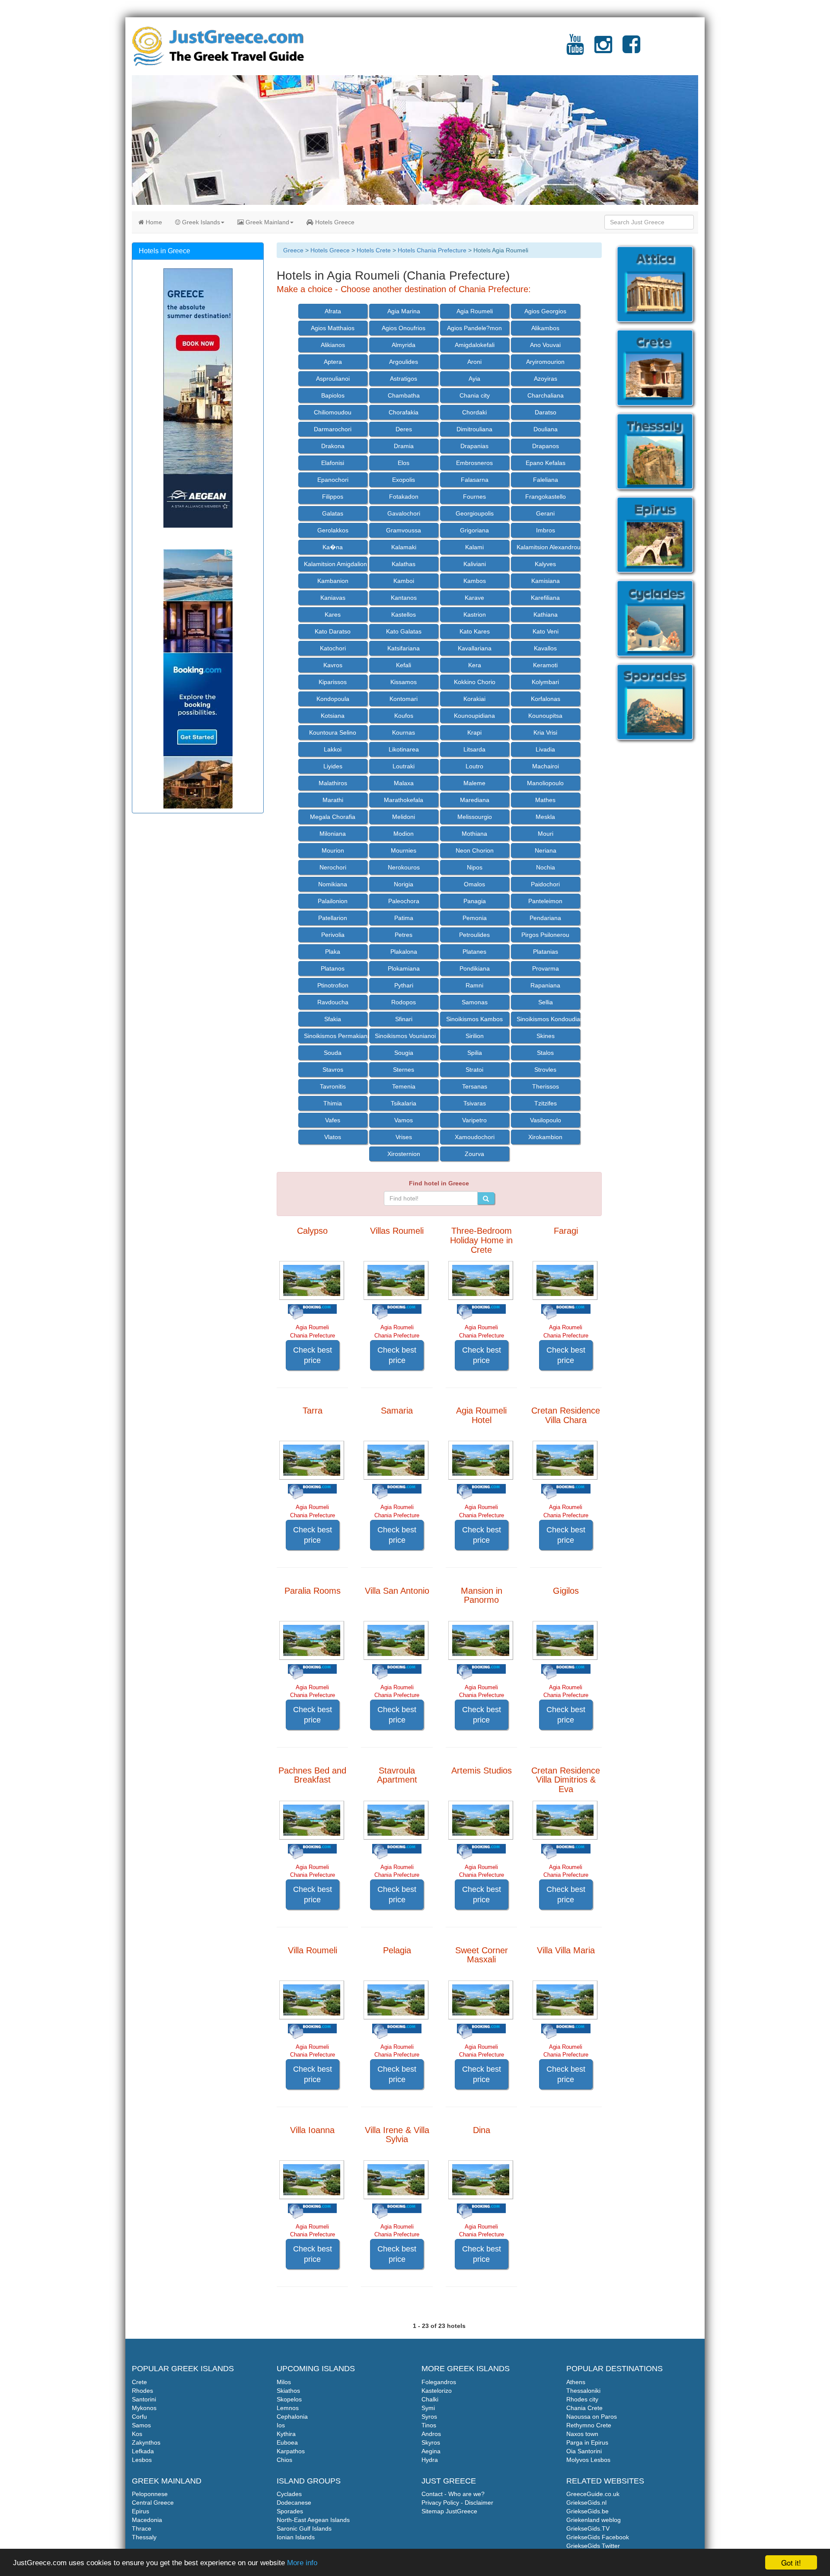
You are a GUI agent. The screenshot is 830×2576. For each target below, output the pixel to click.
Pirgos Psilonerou (545, 935)
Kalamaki (404, 547)
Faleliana (546, 480)
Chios (284, 2460)
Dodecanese (294, 2503)
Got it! (791, 2562)
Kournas (404, 732)
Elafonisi (333, 463)
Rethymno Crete (589, 2425)
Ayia (474, 379)
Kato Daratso (333, 631)
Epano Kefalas (546, 463)
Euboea (287, 2442)
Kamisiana (546, 581)
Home (153, 222)
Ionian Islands (296, 2537)
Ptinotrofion (333, 985)
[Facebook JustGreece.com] (631, 50)
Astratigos (404, 379)
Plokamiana (404, 968)
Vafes (333, 1120)
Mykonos (144, 2408)
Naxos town (582, 2434)
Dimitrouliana (474, 429)
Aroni (474, 362)
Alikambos (545, 328)
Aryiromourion (545, 362)
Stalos (545, 1053)
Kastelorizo (437, 2391)
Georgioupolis (475, 513)
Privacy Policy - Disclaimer (457, 2503)
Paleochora (404, 901)
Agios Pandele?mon (474, 328)
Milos (284, 2382)
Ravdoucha (333, 1002)
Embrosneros (474, 463)
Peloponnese (150, 2494)
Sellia (546, 1002)
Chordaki (474, 412)
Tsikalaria (404, 1103)
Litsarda (474, 749)
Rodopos (404, 1002)
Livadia (545, 749)
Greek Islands (200, 222)
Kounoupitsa (545, 716)
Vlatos (333, 1137)
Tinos (429, 2425)
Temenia (404, 1086)
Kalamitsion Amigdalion (335, 564)
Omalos (474, 884)
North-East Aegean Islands (313, 2520)
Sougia (404, 1053)
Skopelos (289, 2399)
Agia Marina (404, 311)
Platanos (333, 968)
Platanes (474, 952)
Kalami (474, 547)
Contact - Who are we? (453, 2494)
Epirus (140, 2511)
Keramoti (545, 665)
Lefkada (143, 2451)
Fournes (474, 497)
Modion (404, 834)
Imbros (546, 530)
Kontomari (404, 699)
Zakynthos (146, 2442)
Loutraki (404, 766)
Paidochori (545, 884)
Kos (137, 2434)
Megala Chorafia (333, 817)
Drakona (333, 446)
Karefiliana (545, 598)
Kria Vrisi (545, 732)
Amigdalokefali (475, 345)
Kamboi (404, 581)
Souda (333, 1053)
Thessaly (144, 2537)
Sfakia (333, 1019)
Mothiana (474, 834)
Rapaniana (545, 985)
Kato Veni (546, 631)
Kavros (333, 665)
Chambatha (404, 395)
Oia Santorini (584, 2451)
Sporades (290, 2511)
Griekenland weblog (594, 2520)
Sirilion (475, 1036)
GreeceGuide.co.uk (593, 2494)
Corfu (139, 2417)
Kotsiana (333, 716)
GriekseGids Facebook (598, 2537)
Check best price (313, 1355)
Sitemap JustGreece (449, 2511)
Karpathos (291, 2451)
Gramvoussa (404, 530)
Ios (281, 2425)
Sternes (404, 1070)
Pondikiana (475, 968)
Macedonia (147, 2520)
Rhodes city (582, 2399)
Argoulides (404, 362)
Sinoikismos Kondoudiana (548, 1019)
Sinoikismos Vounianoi (405, 1036)
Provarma (546, 968)
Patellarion (333, 918)
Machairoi (546, 766)
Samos (141, 2425)
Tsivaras (475, 1103)
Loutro (474, 766)
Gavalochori (404, 513)
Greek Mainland (267, 222)
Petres (404, 935)
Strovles (545, 1070)
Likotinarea (404, 749)
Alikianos (333, 345)
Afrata (333, 311)
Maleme (474, 783)
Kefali (404, 665)
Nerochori (333, 867)
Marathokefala (404, 800)
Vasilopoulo (546, 1120)
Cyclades (289, 2494)
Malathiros (333, 783)
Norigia (404, 884)
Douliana (546, 429)
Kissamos (404, 682)
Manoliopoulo (545, 783)
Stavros (333, 1070)
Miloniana (333, 834)
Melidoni (404, 817)
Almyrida (404, 345)
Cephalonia (292, 2417)
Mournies (404, 850)
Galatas (333, 513)
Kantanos (404, 598)
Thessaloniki (583, 2391)
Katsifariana (404, 648)
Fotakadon (404, 497)
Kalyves (545, 564)
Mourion (333, 850)
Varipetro (474, 1120)
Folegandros (439, 2382)
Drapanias (474, 446)
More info (302, 2563)
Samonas (475, 1002)
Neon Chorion (475, 850)
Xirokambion (545, 1137)
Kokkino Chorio (475, 682)
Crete (139, 2382)
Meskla (545, 817)
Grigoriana (474, 530)
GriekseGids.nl (586, 2503)
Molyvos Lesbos (588, 2460)
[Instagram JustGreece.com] (603, 50)
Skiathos (288, 2391)
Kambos (475, 581)
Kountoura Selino (333, 732)
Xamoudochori (475, 1137)
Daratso (546, 412)
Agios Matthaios (333, 328)
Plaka (333, 952)
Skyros (431, 2442)
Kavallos (545, 648)
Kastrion (475, 615)
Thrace (142, 2528)
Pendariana (545, 918)
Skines (546, 1036)
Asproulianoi (333, 379)
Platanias (546, 952)
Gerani (545, 513)
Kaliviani (475, 564)
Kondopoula (333, 699)
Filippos (333, 497)
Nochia (546, 867)
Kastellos (404, 615)
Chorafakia (404, 412)
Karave (474, 598)
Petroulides (474, 935)
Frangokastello (546, 497)
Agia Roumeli (475, 311)
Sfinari (404, 1019)
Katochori (333, 648)
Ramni (474, 985)
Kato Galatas (404, 631)
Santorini (144, 2399)
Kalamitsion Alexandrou (548, 547)
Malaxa (404, 783)
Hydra (430, 2460)
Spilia (475, 1053)
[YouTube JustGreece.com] (575, 50)
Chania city (475, 395)
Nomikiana (333, 884)
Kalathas (404, 564)
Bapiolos (333, 395)
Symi (428, 2408)
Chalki (430, 2399)
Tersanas (475, 1086)
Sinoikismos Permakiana (336, 1036)
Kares (333, 615)
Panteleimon (545, 901)
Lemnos (288, 2408)
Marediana (475, 800)
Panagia (475, 901)
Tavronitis (333, 1086)
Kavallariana (475, 648)
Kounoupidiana (474, 716)
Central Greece (153, 2503)
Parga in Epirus (587, 2442)
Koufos (404, 716)
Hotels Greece (334, 222)
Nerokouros (404, 867)
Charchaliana (546, 395)
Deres (404, 429)
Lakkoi (333, 749)
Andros (431, 2434)
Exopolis (404, 480)
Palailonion (333, 901)
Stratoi (474, 1070)
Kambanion (333, 581)
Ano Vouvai (545, 345)
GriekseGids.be (587, 2511)
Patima (404, 918)
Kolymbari (545, 682)
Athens (576, 2382)
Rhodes (142, 2391)
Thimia (333, 1103)
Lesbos (142, 2460)
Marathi (333, 800)
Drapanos (546, 446)
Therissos (546, 1086)
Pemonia (475, 918)
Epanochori (333, 480)
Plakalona (404, 952)
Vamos (404, 1120)
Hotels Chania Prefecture (432, 250)
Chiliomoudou (333, 412)
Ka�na (333, 547)
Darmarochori (333, 429)
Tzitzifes (546, 1103)
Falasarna (475, 480)
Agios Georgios (545, 311)
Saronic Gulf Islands (304, 2528)
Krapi (474, 732)
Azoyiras (546, 379)
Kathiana (546, 615)
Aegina (431, 2451)
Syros (429, 2417)
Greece (293, 250)
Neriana (546, 850)
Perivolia (333, 935)
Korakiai (474, 699)
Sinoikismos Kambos (474, 1019)
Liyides (333, 766)
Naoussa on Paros (592, 2417)
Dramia (404, 446)
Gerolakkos (333, 530)
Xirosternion (404, 1154)
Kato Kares (475, 631)
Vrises (404, 1137)
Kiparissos (333, 682)
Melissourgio (475, 817)
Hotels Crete (374, 250)
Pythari (404, 985)
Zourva (474, 1154)
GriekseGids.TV (588, 2528)
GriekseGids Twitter (593, 2546)
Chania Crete (584, 2408)
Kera (475, 665)
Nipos (475, 867)
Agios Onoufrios (404, 328)
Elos (404, 463)
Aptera (333, 362)
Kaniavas (333, 598)
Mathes (545, 800)
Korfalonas (546, 699)
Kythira (286, 2434)
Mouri (546, 834)
